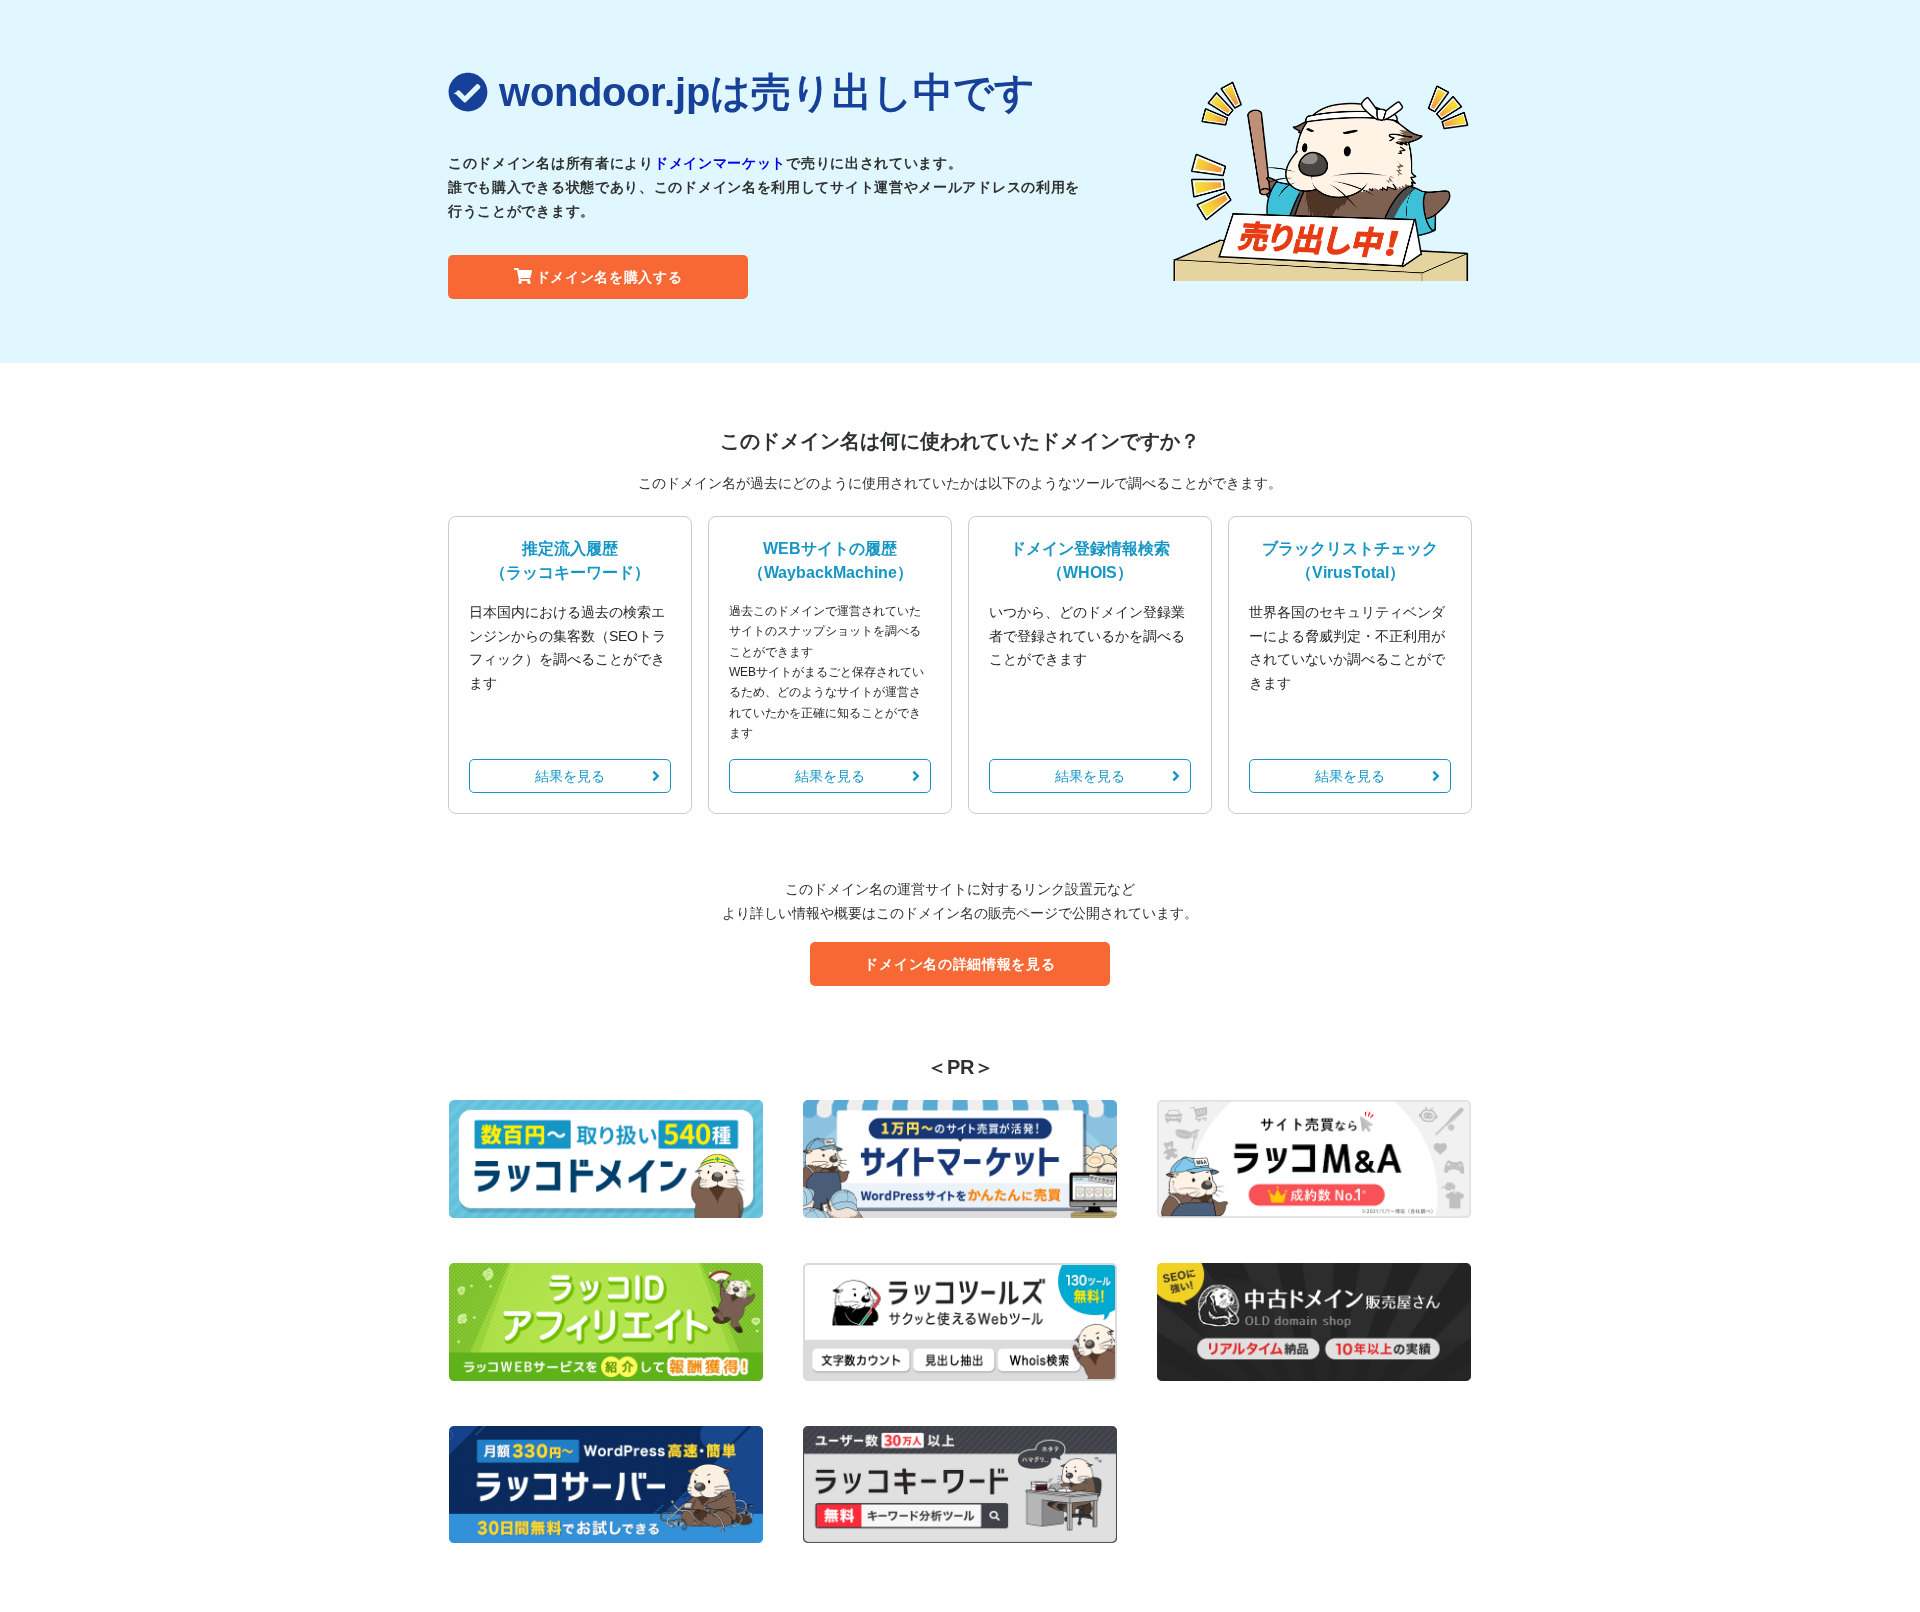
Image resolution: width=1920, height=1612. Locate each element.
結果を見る (570, 776)
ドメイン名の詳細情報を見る (959, 964)
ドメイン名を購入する (609, 277)
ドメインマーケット (720, 163)
